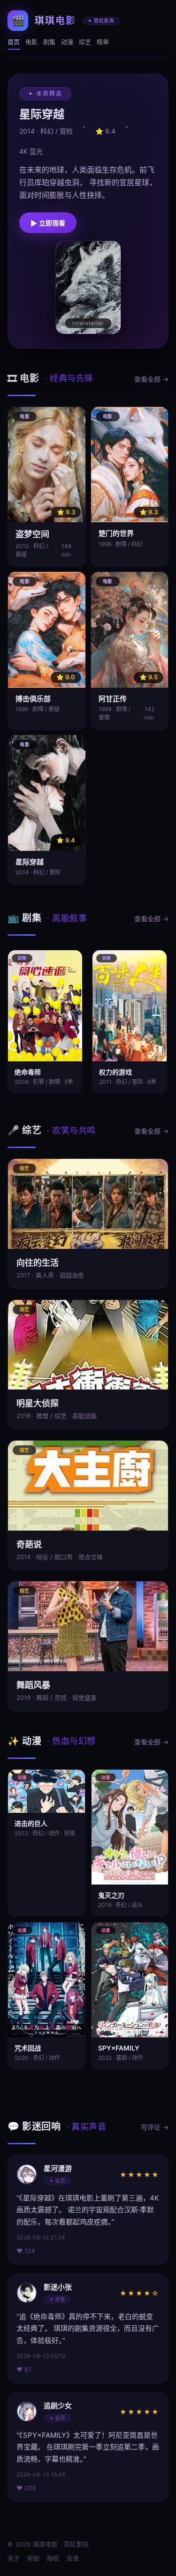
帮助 (33, 2558)
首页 (14, 42)
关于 (14, 2558)
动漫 (67, 42)
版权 (53, 2558)
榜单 (103, 42)
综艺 (85, 42)
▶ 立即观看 (48, 223)
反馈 (73, 2558)
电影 (31, 42)
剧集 (49, 42)
